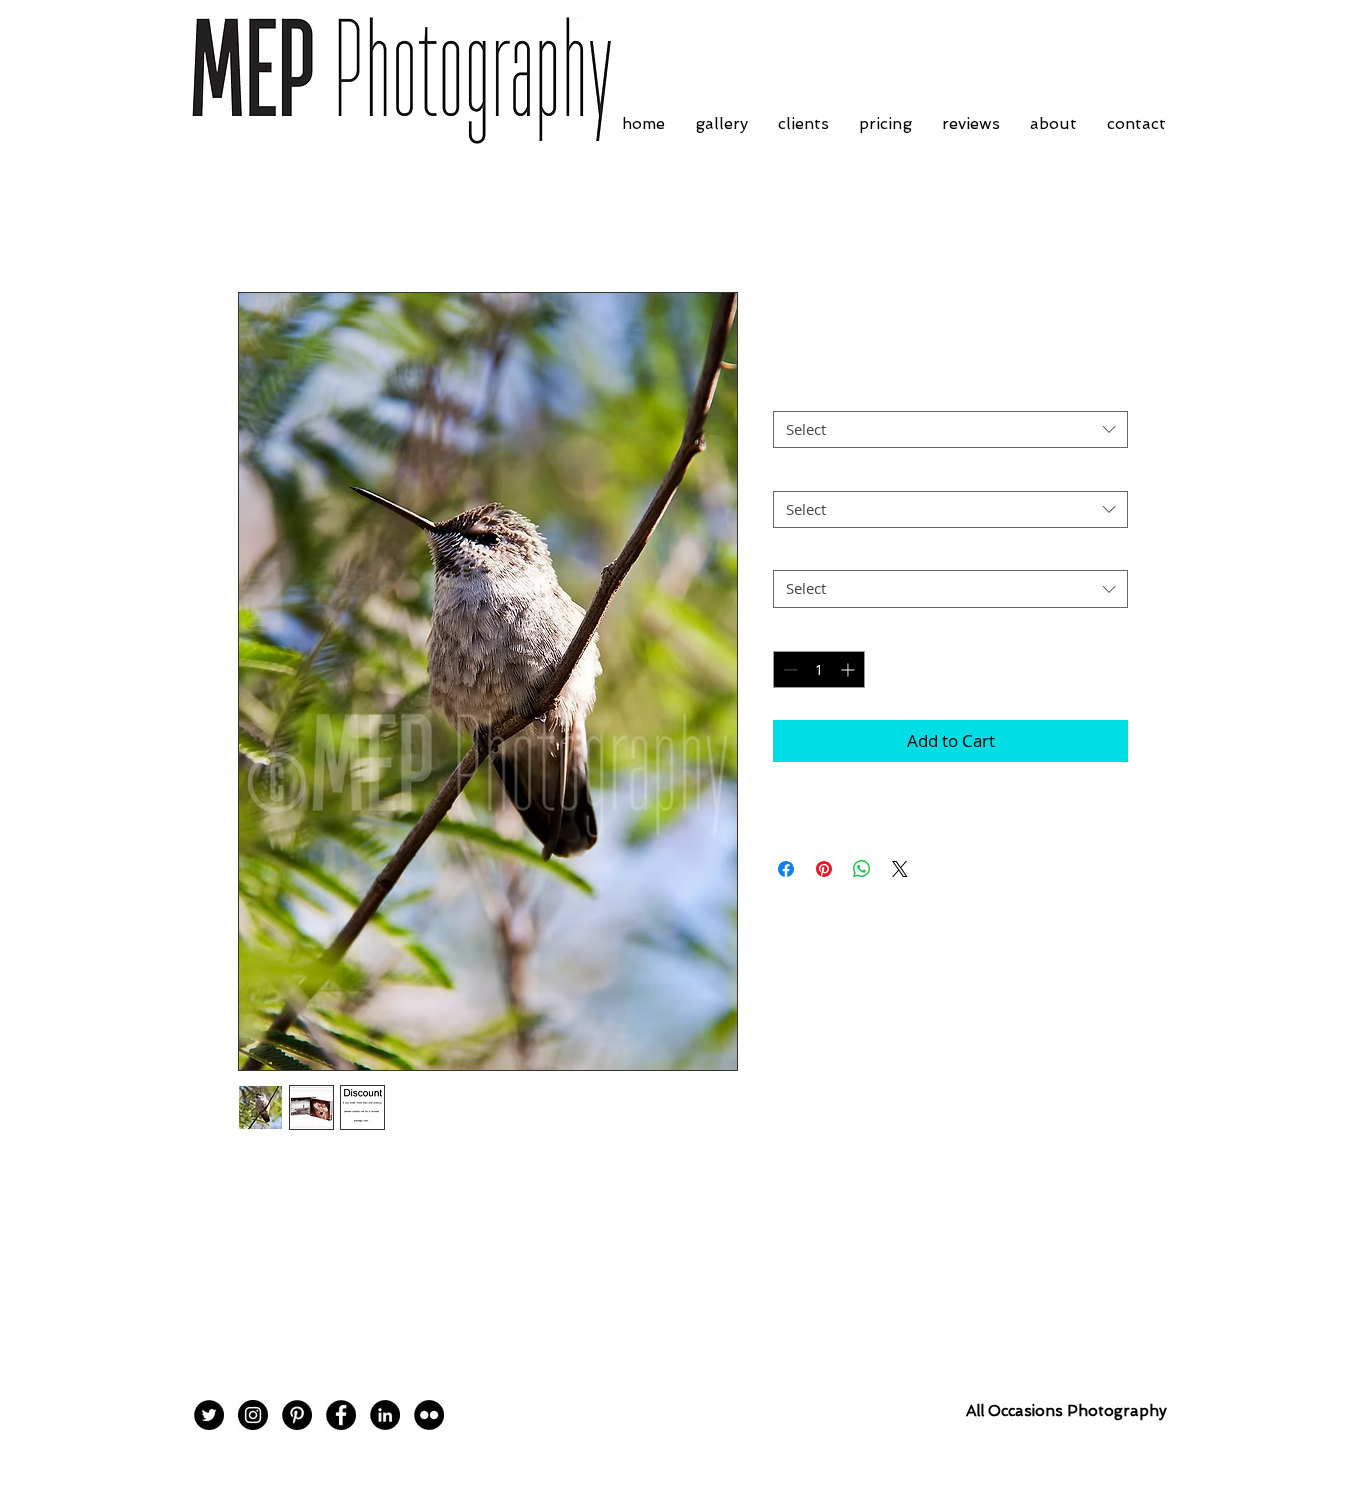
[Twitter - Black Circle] (209, 1415)
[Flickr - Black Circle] (429, 1415)
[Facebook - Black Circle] (341, 1415)
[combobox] (950, 430)
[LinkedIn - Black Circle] (385, 1415)
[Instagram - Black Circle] (253, 1415)
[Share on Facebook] (786, 869)
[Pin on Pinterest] (824, 869)
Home (261, 220)
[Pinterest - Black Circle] (297, 1415)
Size (792, 473)
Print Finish (817, 394)
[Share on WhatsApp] (862, 869)
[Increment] (849, 669)
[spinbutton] (819, 669)
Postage (805, 553)
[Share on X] (900, 869)
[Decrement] (788, 669)
